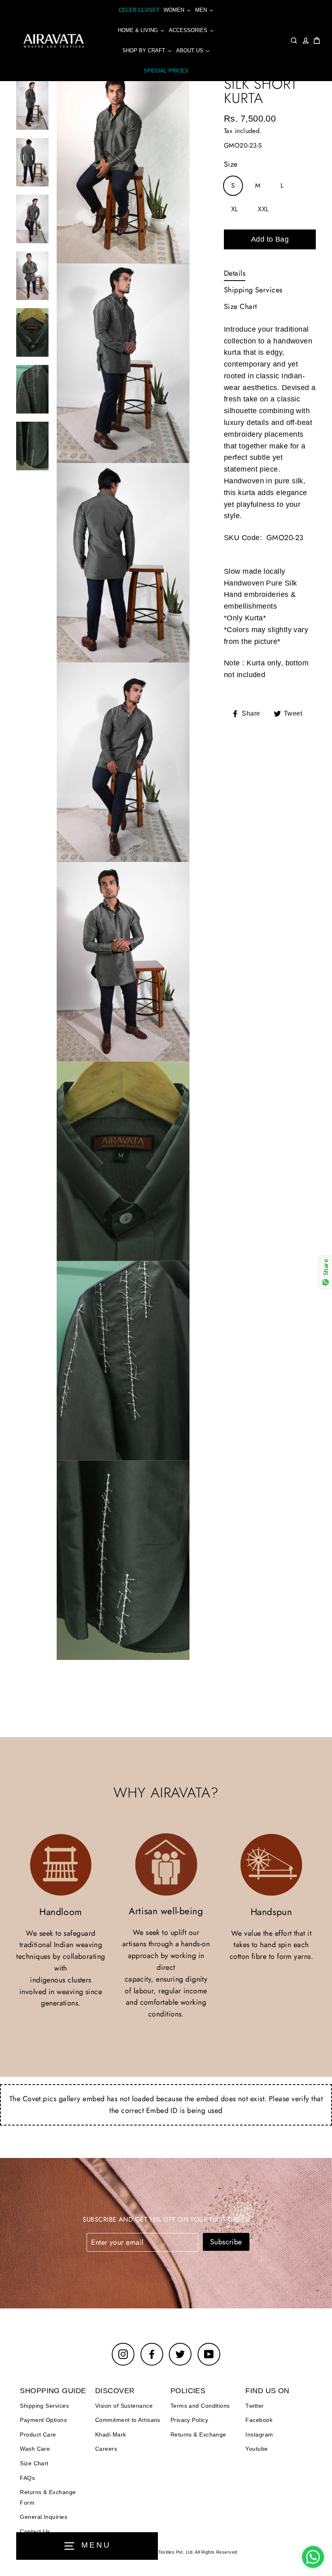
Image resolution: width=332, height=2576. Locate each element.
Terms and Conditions (200, 2406)
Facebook (259, 2420)
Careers (106, 2449)
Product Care (38, 2434)
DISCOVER (115, 2391)
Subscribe (226, 2242)
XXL (263, 209)
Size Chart (240, 307)
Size (231, 164)
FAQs (27, 2478)
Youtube (256, 2449)
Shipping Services (253, 290)
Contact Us (35, 2531)
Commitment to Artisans (128, 2420)
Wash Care (35, 2449)
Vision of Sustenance (124, 2406)
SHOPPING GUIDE (53, 2391)
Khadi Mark (111, 2434)
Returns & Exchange (198, 2434)
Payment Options (43, 2420)
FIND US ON (267, 2391)
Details (235, 273)
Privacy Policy (189, 2420)
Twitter (254, 2406)
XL (235, 209)
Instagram (259, 2434)
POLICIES (188, 2391)
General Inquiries (44, 2517)
